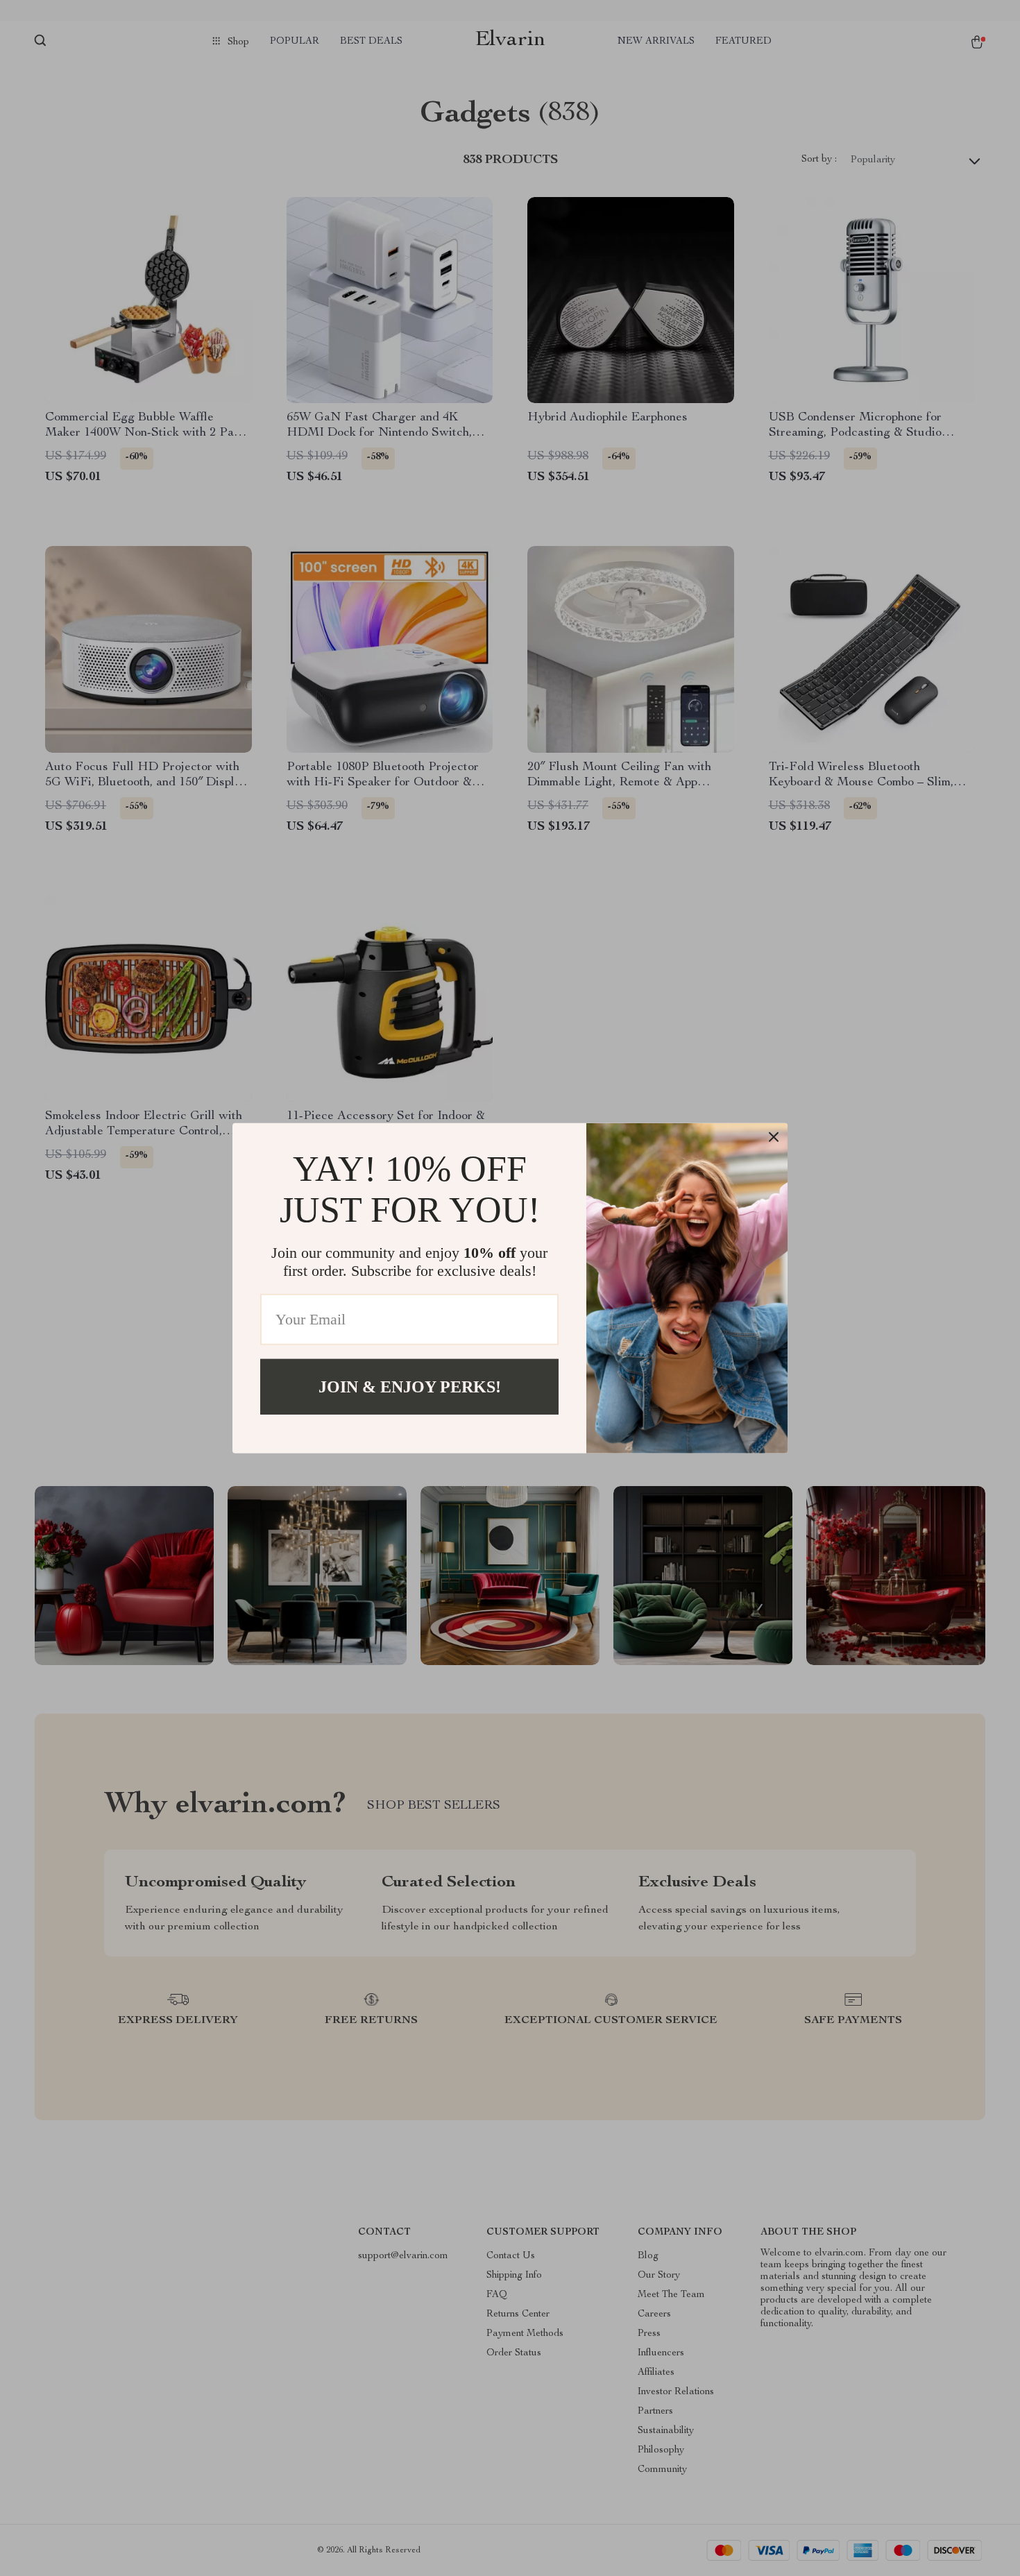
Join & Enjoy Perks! (410, 1386)
